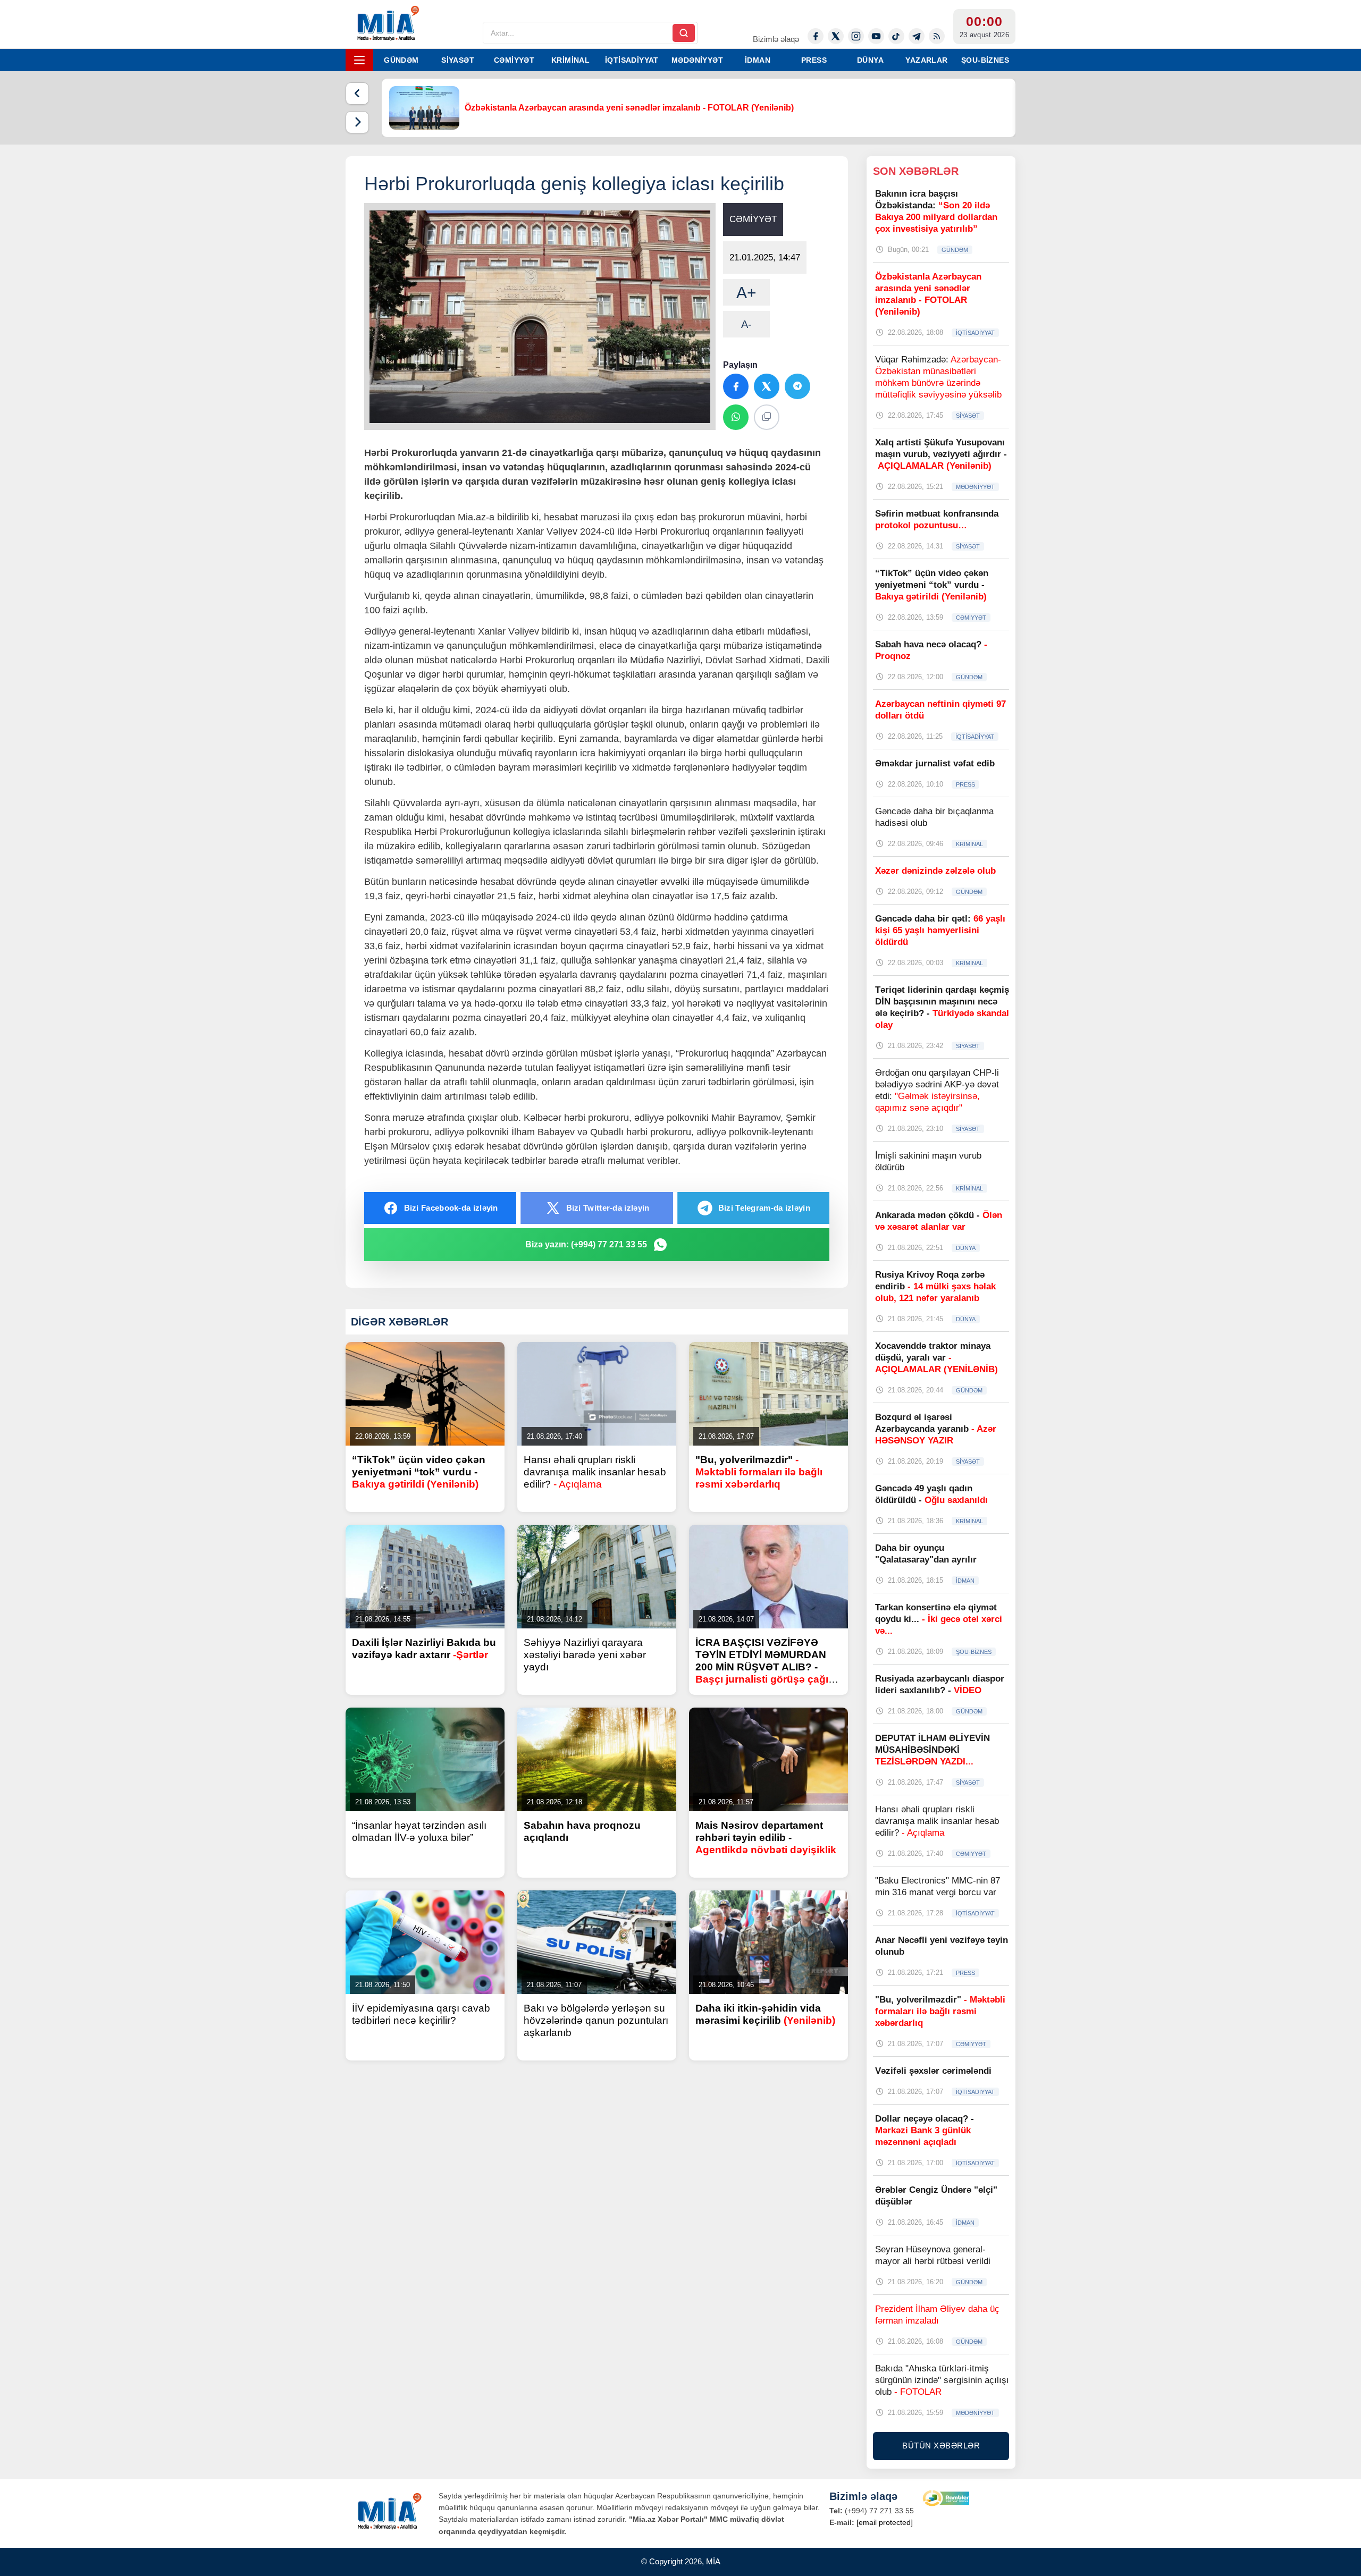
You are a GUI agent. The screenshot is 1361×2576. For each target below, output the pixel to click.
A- (746, 324)
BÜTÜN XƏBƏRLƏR (941, 2446)
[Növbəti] (357, 122)
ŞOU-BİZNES (985, 60)
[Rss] (937, 36)
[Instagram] (856, 36)
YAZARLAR (926, 60)
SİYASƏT (458, 60)
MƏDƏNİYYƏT (697, 60)
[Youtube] (876, 36)
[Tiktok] (896, 36)
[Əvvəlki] (357, 94)
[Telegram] (917, 36)
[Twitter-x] (836, 36)
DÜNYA (870, 60)
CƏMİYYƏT (514, 60)
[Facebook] (816, 36)
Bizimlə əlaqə (776, 39)
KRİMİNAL (570, 60)
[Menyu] (359, 60)
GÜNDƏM (401, 60)
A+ (746, 293)
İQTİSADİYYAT (632, 60)
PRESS (814, 60)
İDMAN (758, 60)
